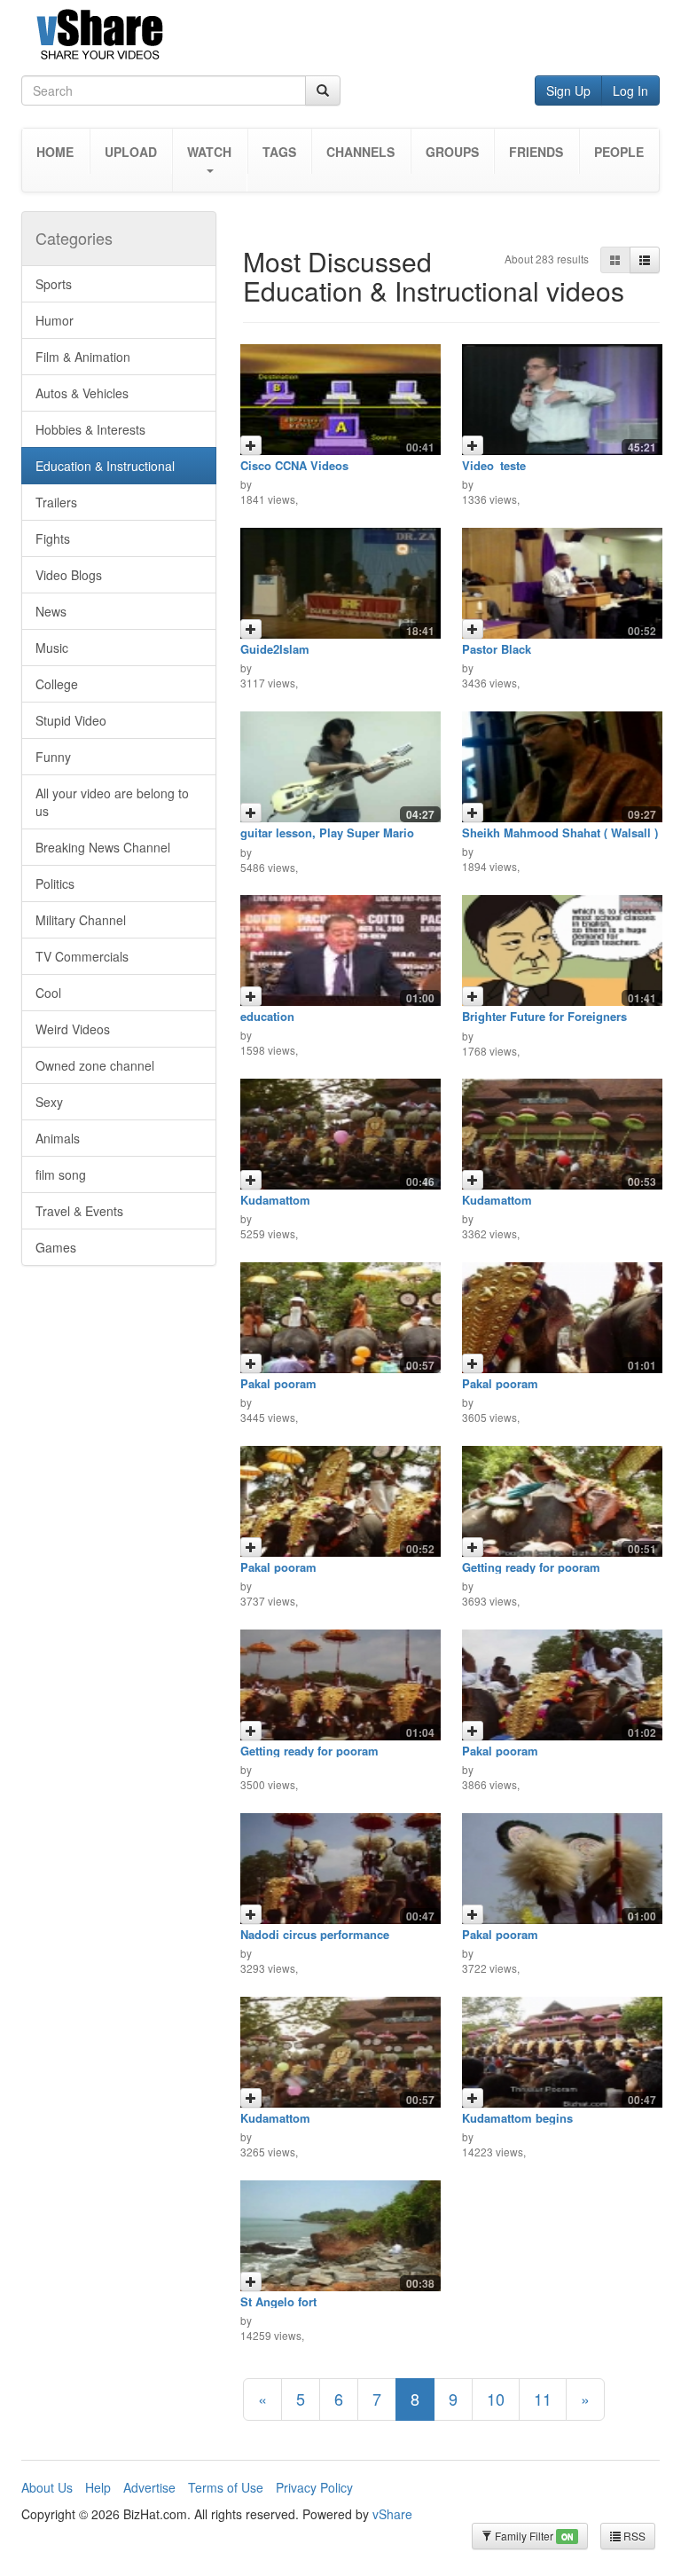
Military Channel (81, 920)
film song (61, 1174)
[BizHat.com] (340, 38)
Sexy (49, 1102)
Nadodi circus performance (315, 1934)
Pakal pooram (278, 1383)
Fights (53, 538)
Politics (55, 884)
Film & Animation (83, 357)
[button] (210, 160)
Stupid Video (71, 720)
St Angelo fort (278, 2301)
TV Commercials (82, 956)
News (51, 611)
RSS (633, 2536)
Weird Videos (73, 1029)
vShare (392, 2514)
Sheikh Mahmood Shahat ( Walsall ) (560, 832)
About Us (47, 2487)
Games (56, 1247)
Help (98, 2487)
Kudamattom (275, 1200)
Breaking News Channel (103, 847)
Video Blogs (69, 575)
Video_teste (494, 465)
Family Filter (532, 2536)
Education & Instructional (105, 466)
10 (496, 2399)
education (267, 1016)
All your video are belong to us (112, 802)
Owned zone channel (95, 1065)
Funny (53, 757)
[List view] (645, 260)
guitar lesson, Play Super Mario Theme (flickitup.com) (327, 839)
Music (52, 648)
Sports (54, 284)
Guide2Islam (275, 649)
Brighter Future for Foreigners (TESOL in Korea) (544, 1022)
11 (543, 2399)
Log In (630, 90)
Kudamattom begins (517, 2118)
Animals (58, 1138)
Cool (48, 993)
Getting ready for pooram (531, 1567)
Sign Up (568, 90)
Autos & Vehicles (82, 393)
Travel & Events (79, 1211)
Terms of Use (226, 2487)
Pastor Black (497, 649)
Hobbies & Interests (90, 429)
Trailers (56, 502)
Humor (55, 320)
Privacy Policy (314, 2487)
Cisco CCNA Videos (294, 465)
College (57, 684)
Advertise (149, 2487)
